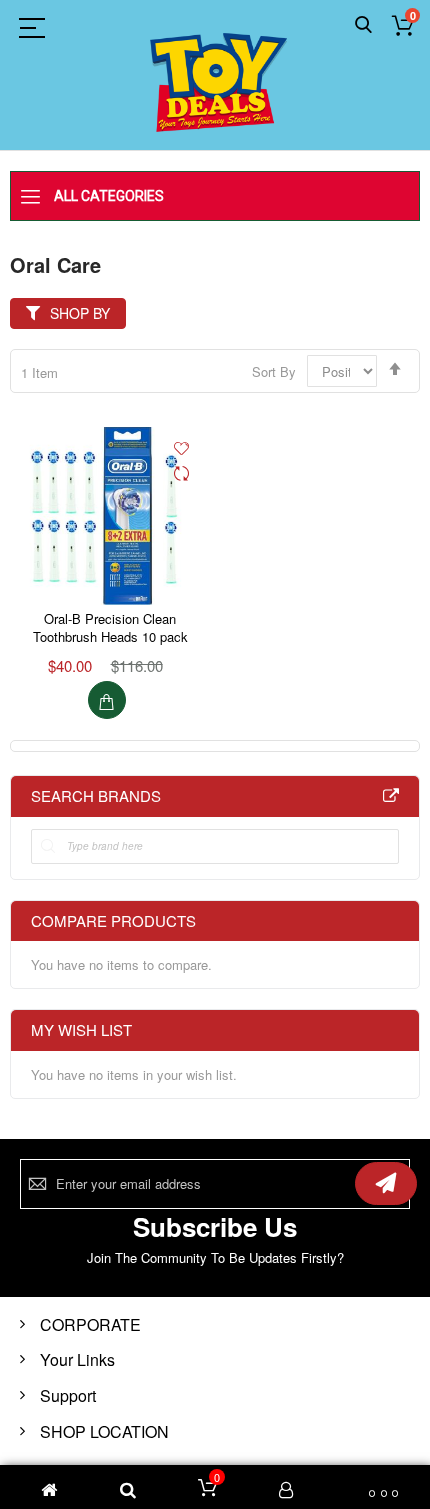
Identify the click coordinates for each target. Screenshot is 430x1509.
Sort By (274, 371)
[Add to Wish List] (181, 446)
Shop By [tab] (80, 313)
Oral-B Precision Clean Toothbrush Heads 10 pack (110, 627)
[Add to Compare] (181, 475)
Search (363, 25)
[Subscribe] (386, 1183)
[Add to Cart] (107, 700)
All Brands (391, 796)
